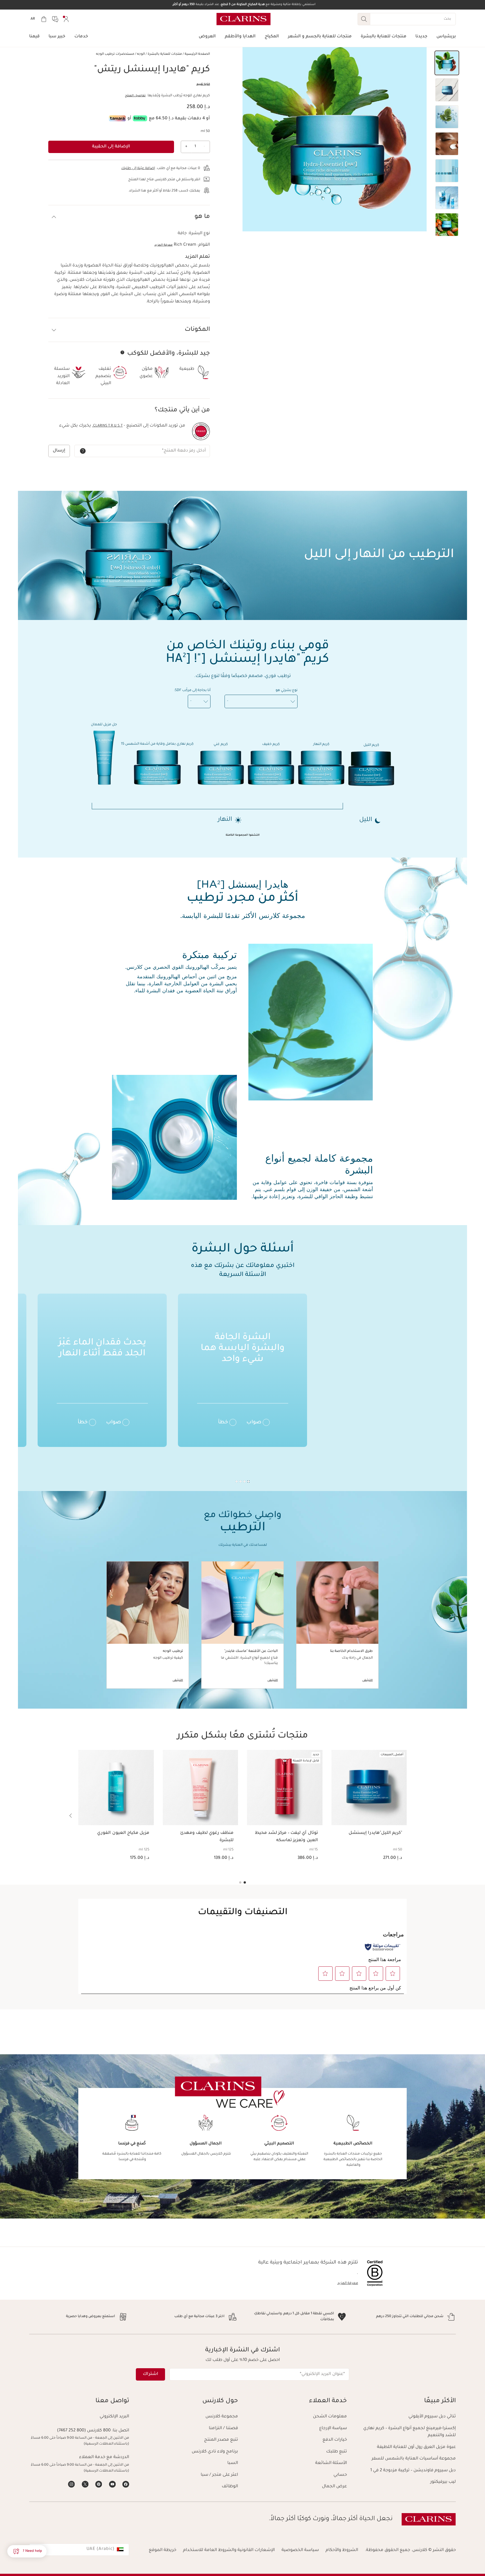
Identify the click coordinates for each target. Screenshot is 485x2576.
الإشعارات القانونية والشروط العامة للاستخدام (229, 2550)
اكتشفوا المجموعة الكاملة (243, 835)
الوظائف (230, 2487)
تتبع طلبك (337, 2452)
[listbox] (261, 701)
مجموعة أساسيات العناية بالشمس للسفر (414, 2459)
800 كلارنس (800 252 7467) (84, 2431)
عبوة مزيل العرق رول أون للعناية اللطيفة (416, 2447)
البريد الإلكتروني (114, 2417)
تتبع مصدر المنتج (221, 2440)
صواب (254, 1423)
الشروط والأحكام (342, 2550)
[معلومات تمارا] (117, 118)
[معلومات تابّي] (140, 118)
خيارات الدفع (335, 2440)
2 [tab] (244, 1481)
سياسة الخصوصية (300, 2550)
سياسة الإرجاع (333, 2428)
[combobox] (79, 2550)
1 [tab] (248, 1481)
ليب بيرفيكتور (443, 2482)
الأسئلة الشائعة (331, 2463)
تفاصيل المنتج (135, 96)
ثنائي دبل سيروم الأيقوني (432, 2417)
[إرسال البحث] (364, 19)
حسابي (340, 2475)
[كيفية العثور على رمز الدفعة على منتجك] (83, 451)
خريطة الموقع (163, 2550)
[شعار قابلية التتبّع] (201, 431)
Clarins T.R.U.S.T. (107, 426)
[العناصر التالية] (71, 1816)
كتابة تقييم (203, 84)
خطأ (223, 1423)
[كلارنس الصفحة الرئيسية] (243, 19)
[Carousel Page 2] (240, 1882)
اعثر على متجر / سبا (219, 2475)
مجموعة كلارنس (222, 2417)
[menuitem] (66, 19)
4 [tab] (237, 1481)
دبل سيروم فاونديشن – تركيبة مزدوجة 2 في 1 (413, 2471)
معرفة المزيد (163, 245)
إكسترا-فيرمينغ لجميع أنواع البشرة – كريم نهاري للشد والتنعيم (409, 2432)
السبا (233, 2463)
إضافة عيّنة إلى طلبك (138, 168)
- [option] (228, 701)
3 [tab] (241, 1481)
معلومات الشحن (330, 2417)
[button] (447, 63)
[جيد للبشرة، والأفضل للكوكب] (122, 352)
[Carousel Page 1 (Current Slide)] (245, 1882)
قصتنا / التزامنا (223, 2428)
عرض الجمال (334, 2487)
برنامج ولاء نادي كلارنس (215, 2452)
